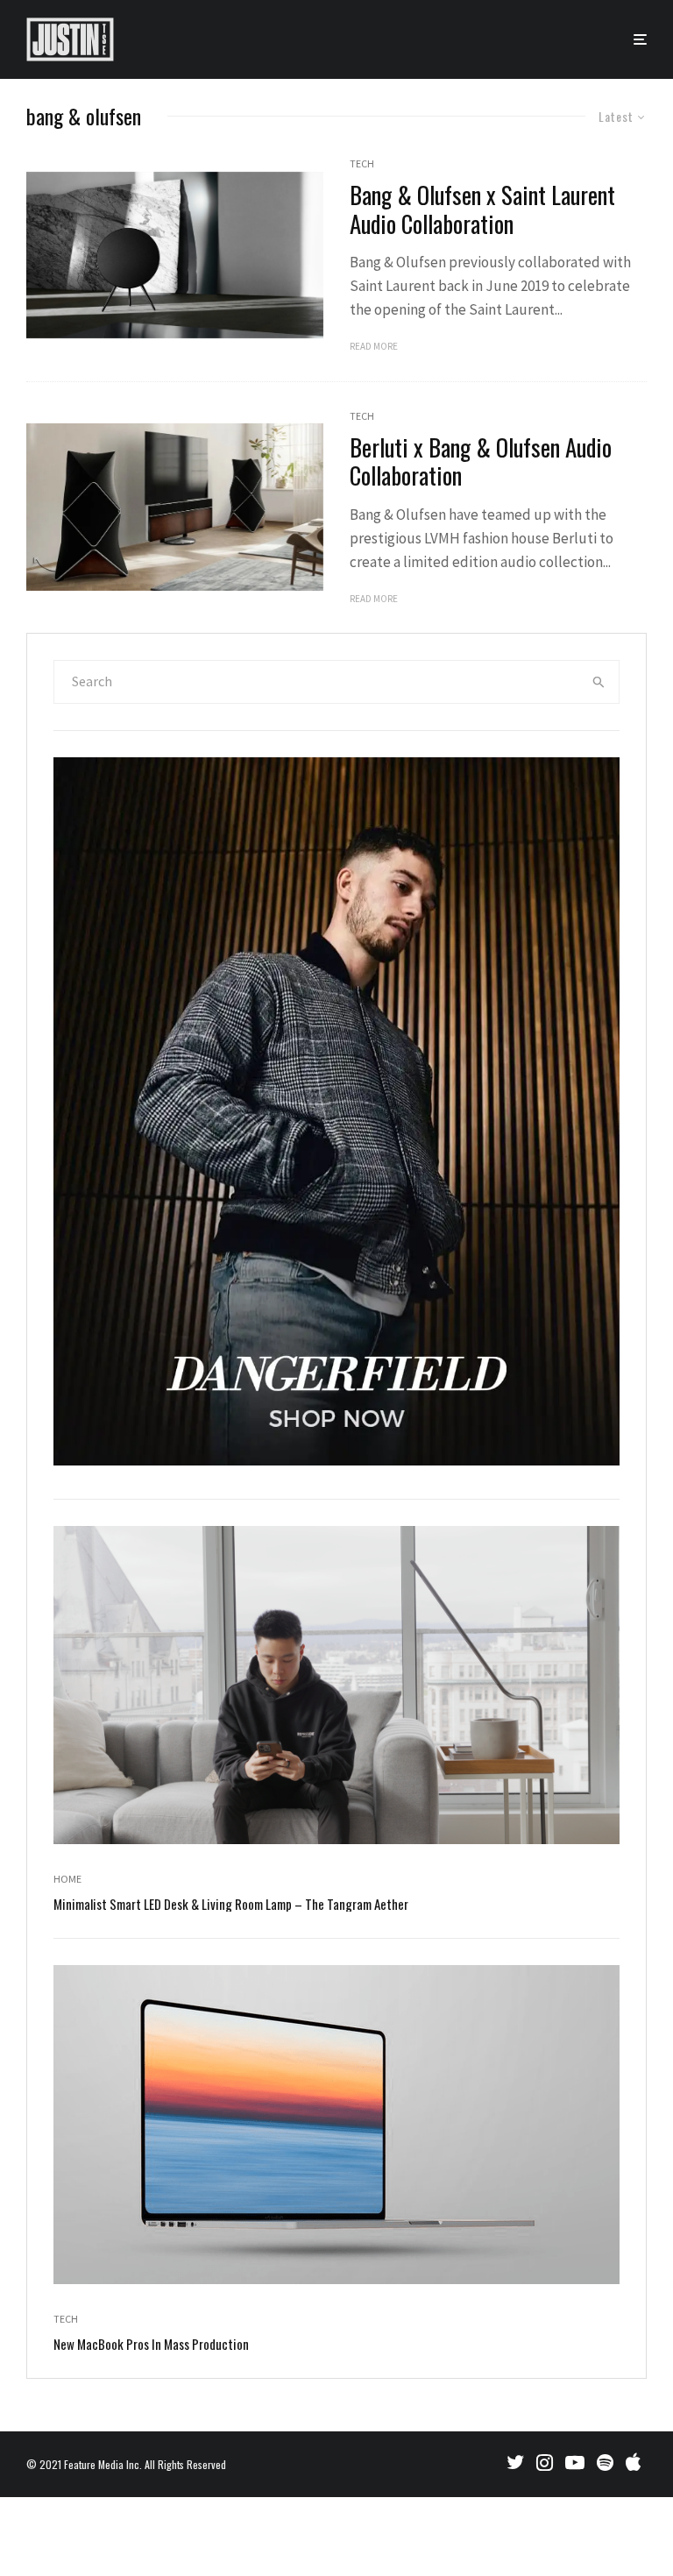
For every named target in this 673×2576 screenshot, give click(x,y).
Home (67, 1879)
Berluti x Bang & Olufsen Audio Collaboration (481, 461)
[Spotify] (605, 2462)
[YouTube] (575, 2462)
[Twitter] (515, 2462)
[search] (599, 682)
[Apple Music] (633, 2462)
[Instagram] (545, 2462)
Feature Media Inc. (103, 2464)
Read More (374, 346)
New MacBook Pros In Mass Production (151, 2344)
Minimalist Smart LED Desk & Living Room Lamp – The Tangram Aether (231, 1904)
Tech (362, 163)
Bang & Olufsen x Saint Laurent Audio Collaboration (482, 209)
